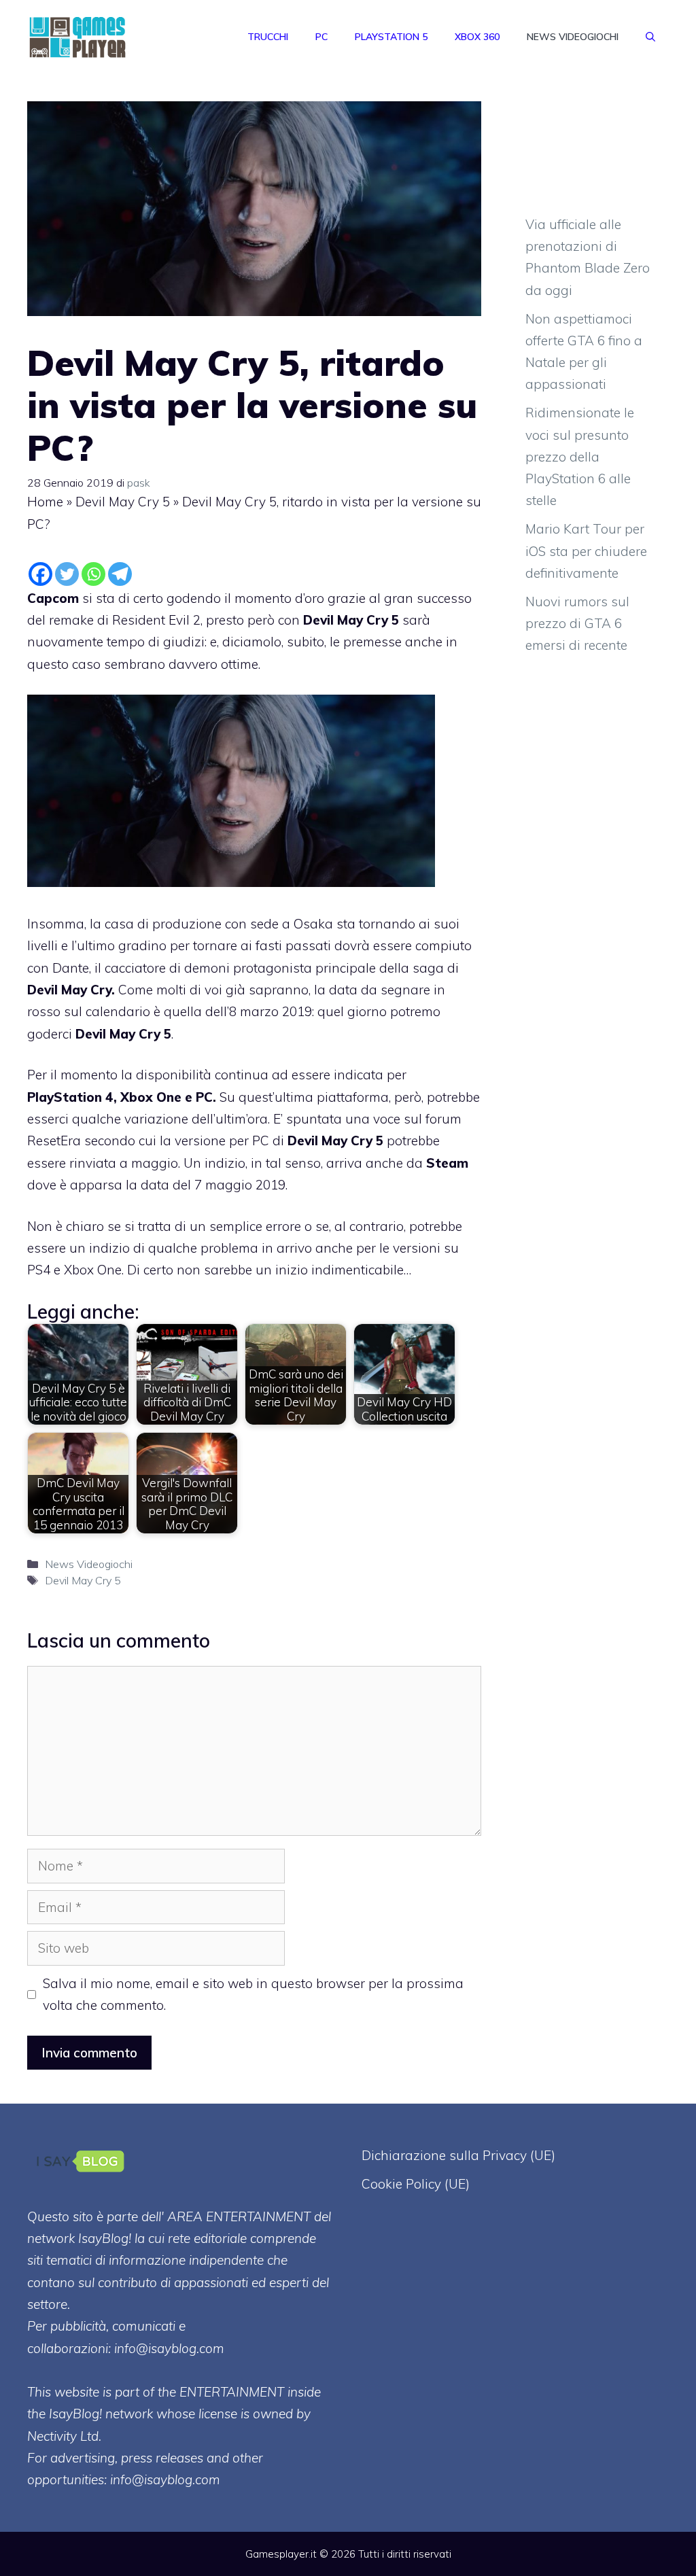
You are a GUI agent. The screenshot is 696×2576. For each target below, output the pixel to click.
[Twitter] (67, 574)
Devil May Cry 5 (123, 502)
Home (45, 502)
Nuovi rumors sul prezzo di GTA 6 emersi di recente (577, 624)
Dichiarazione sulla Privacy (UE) (458, 2155)
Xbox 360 (477, 37)
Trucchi (268, 37)
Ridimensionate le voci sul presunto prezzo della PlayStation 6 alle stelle (580, 456)
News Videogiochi (573, 37)
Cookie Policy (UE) (416, 2184)
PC (321, 37)
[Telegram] (120, 574)
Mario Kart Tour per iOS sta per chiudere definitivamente (586, 551)
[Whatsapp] (93, 574)
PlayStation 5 (391, 37)
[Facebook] (40, 574)
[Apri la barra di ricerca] (650, 37)
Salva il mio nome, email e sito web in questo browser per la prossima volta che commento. (253, 1994)
